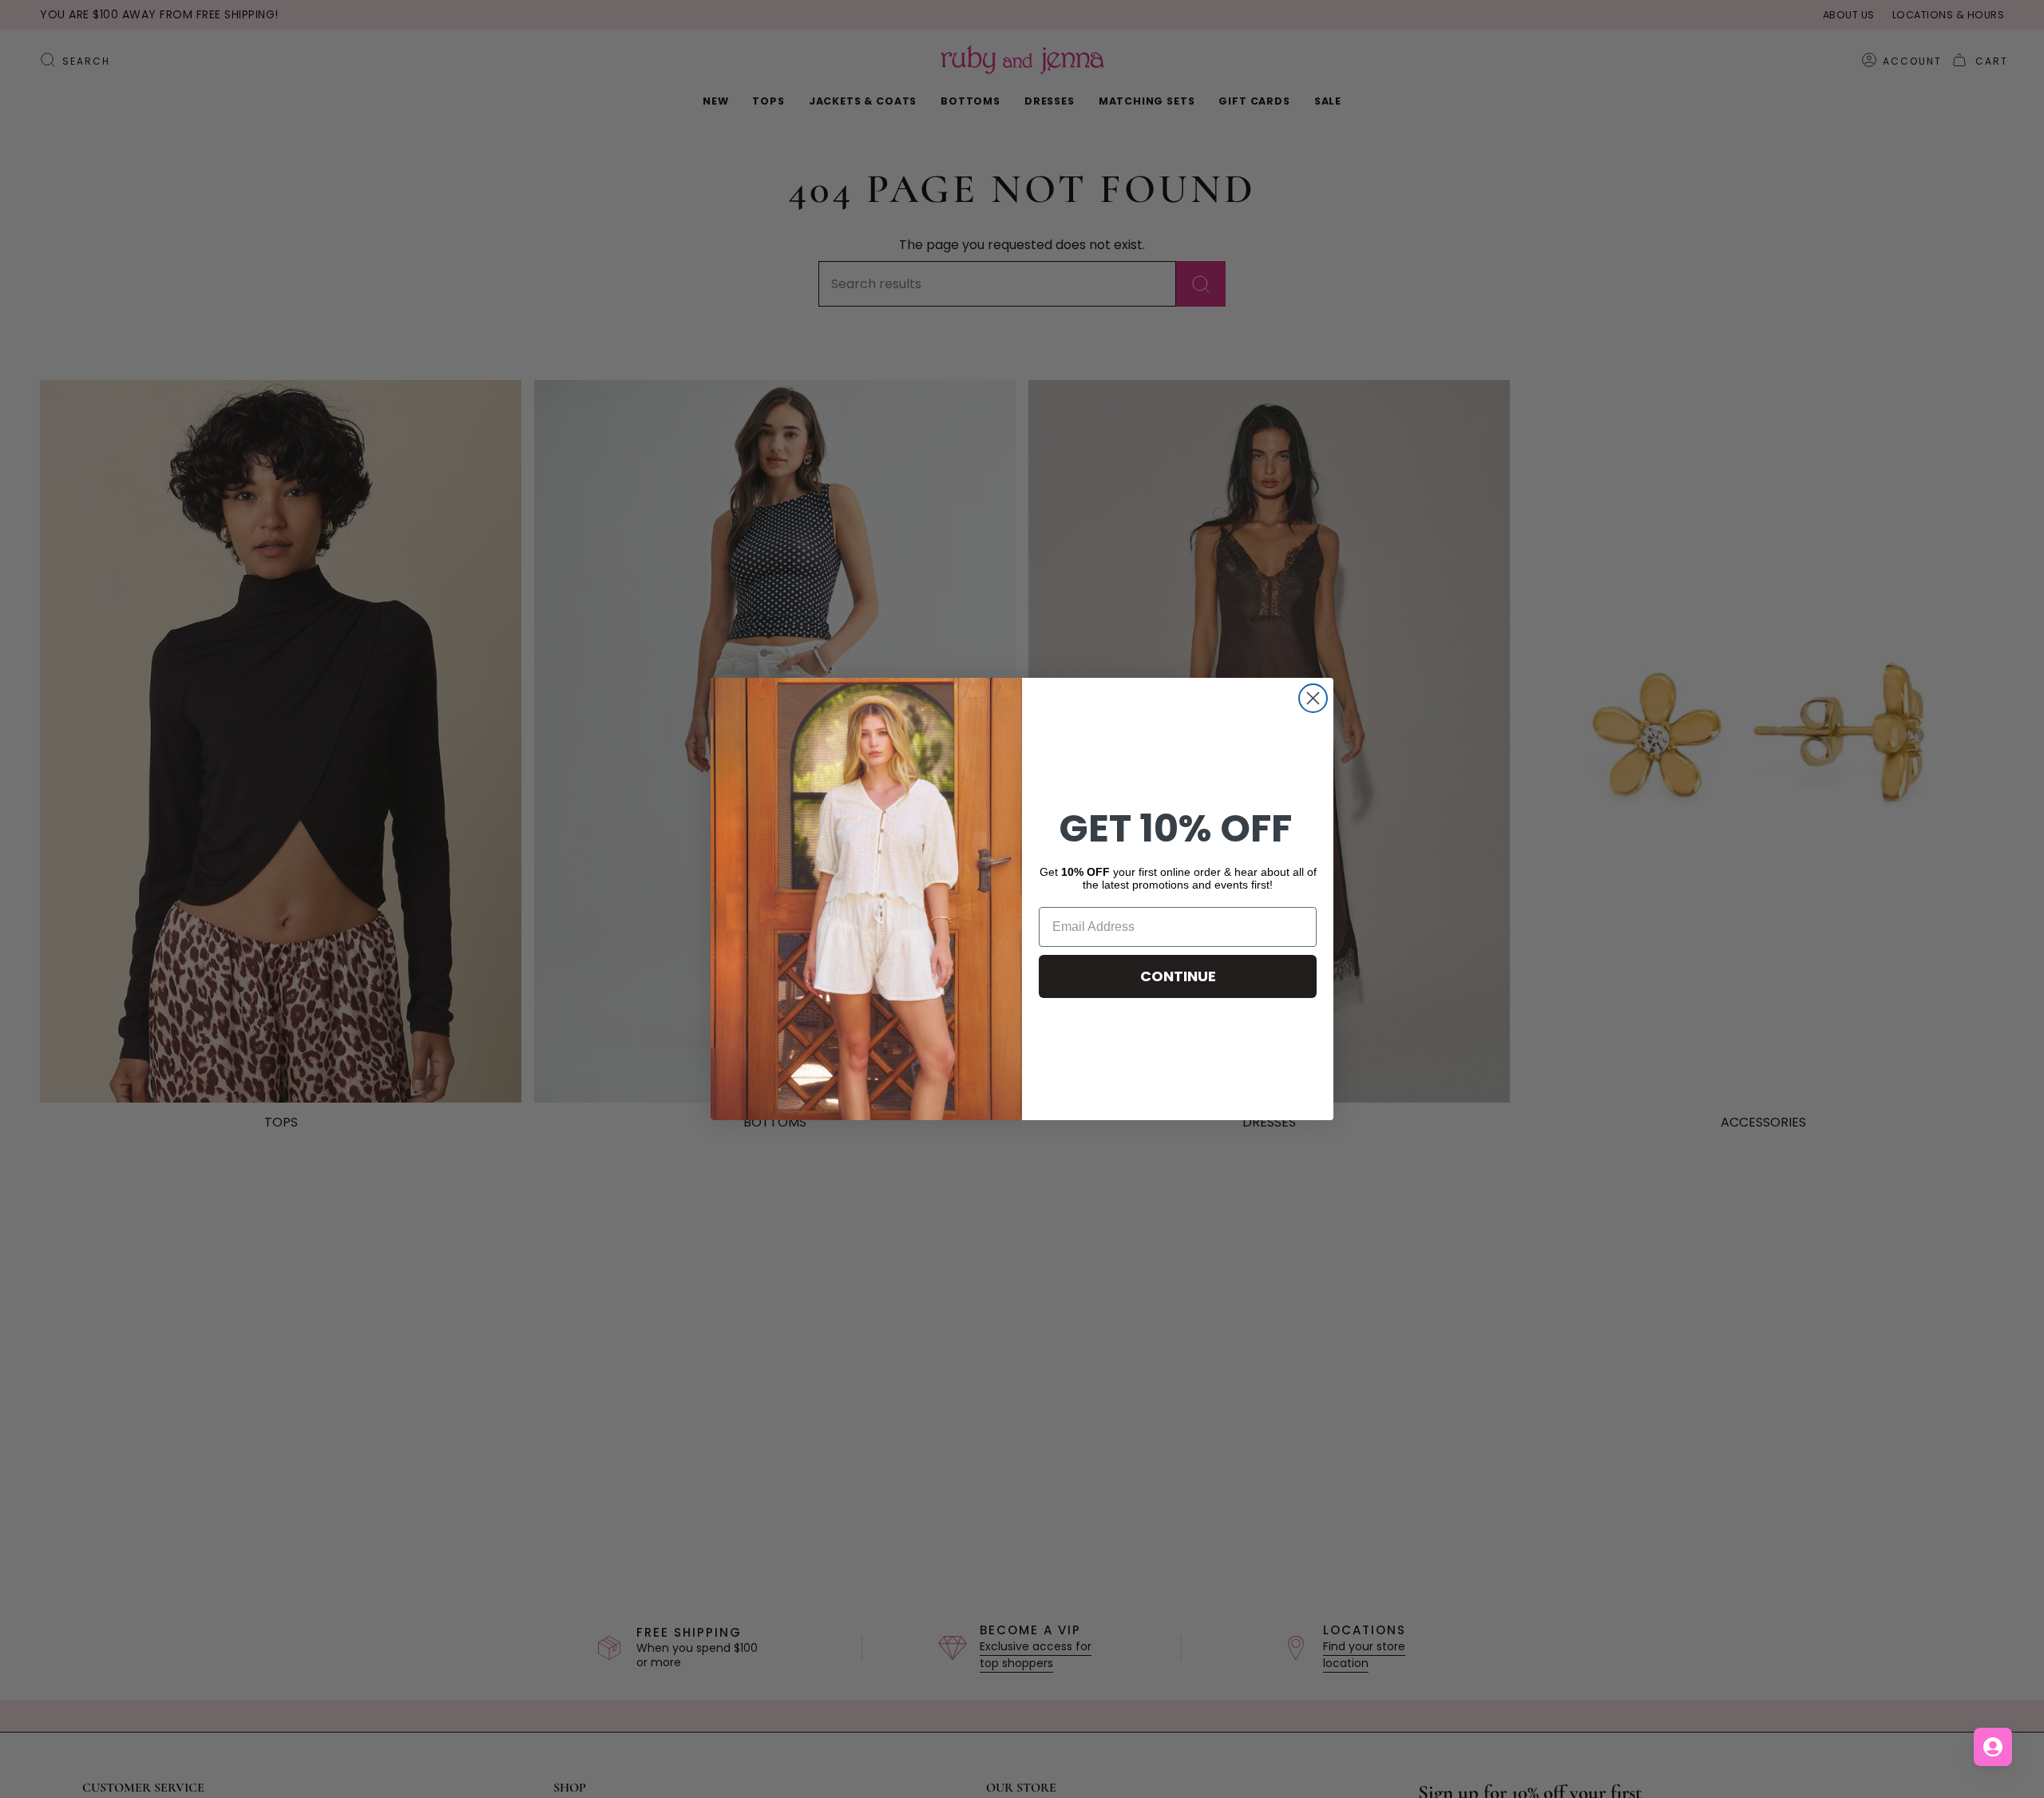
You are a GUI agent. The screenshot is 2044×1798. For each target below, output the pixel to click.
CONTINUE (1178, 976)
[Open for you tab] (1993, 1747)
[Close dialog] (1313, 698)
